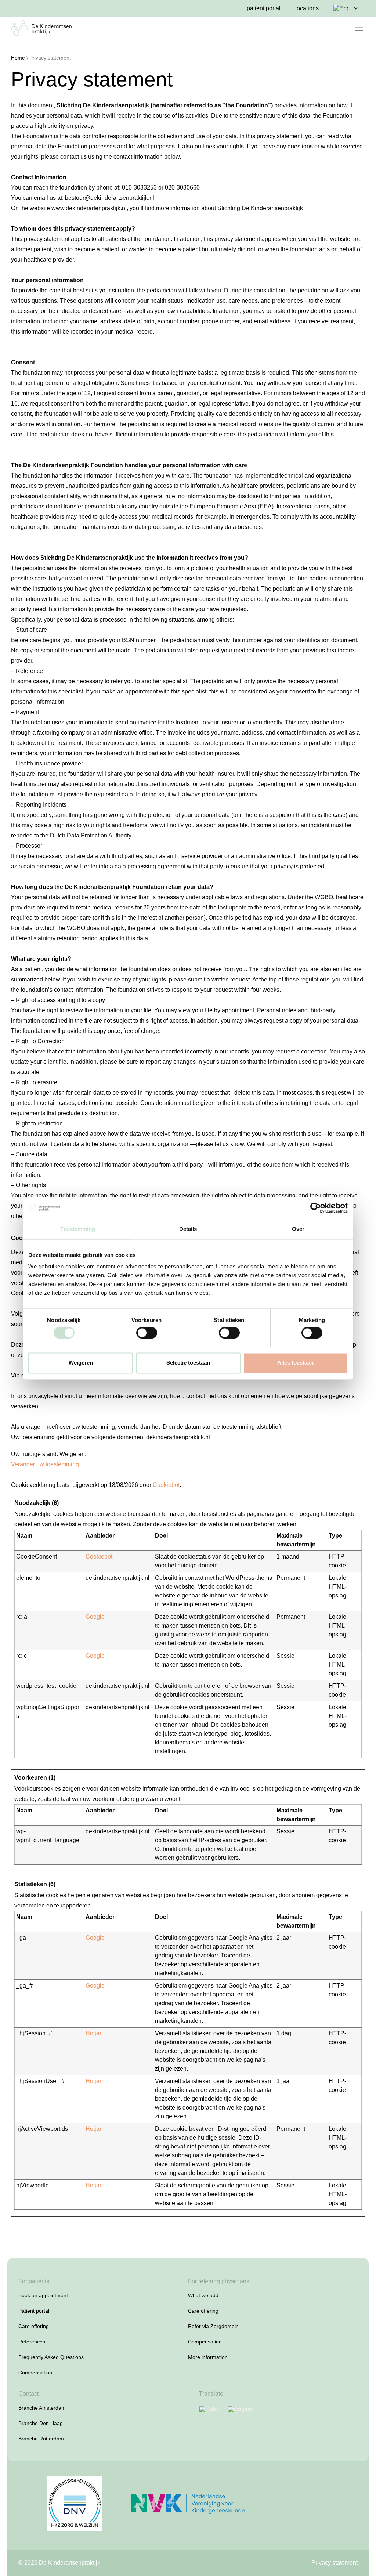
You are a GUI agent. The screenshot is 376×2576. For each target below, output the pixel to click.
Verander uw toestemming (45, 1464)
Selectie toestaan (188, 1363)
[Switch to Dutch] (210, 2409)
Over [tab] (298, 1229)
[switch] (147, 1333)
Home (18, 58)
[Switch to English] (241, 2409)
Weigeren (81, 1363)
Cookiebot (166, 1485)
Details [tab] (188, 1229)
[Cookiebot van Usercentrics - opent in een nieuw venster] (316, 1208)
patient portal (264, 8)
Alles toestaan (295, 1363)
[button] (359, 28)
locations (307, 8)
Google (95, 1617)
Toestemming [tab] (78, 1229)
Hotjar (93, 2033)
